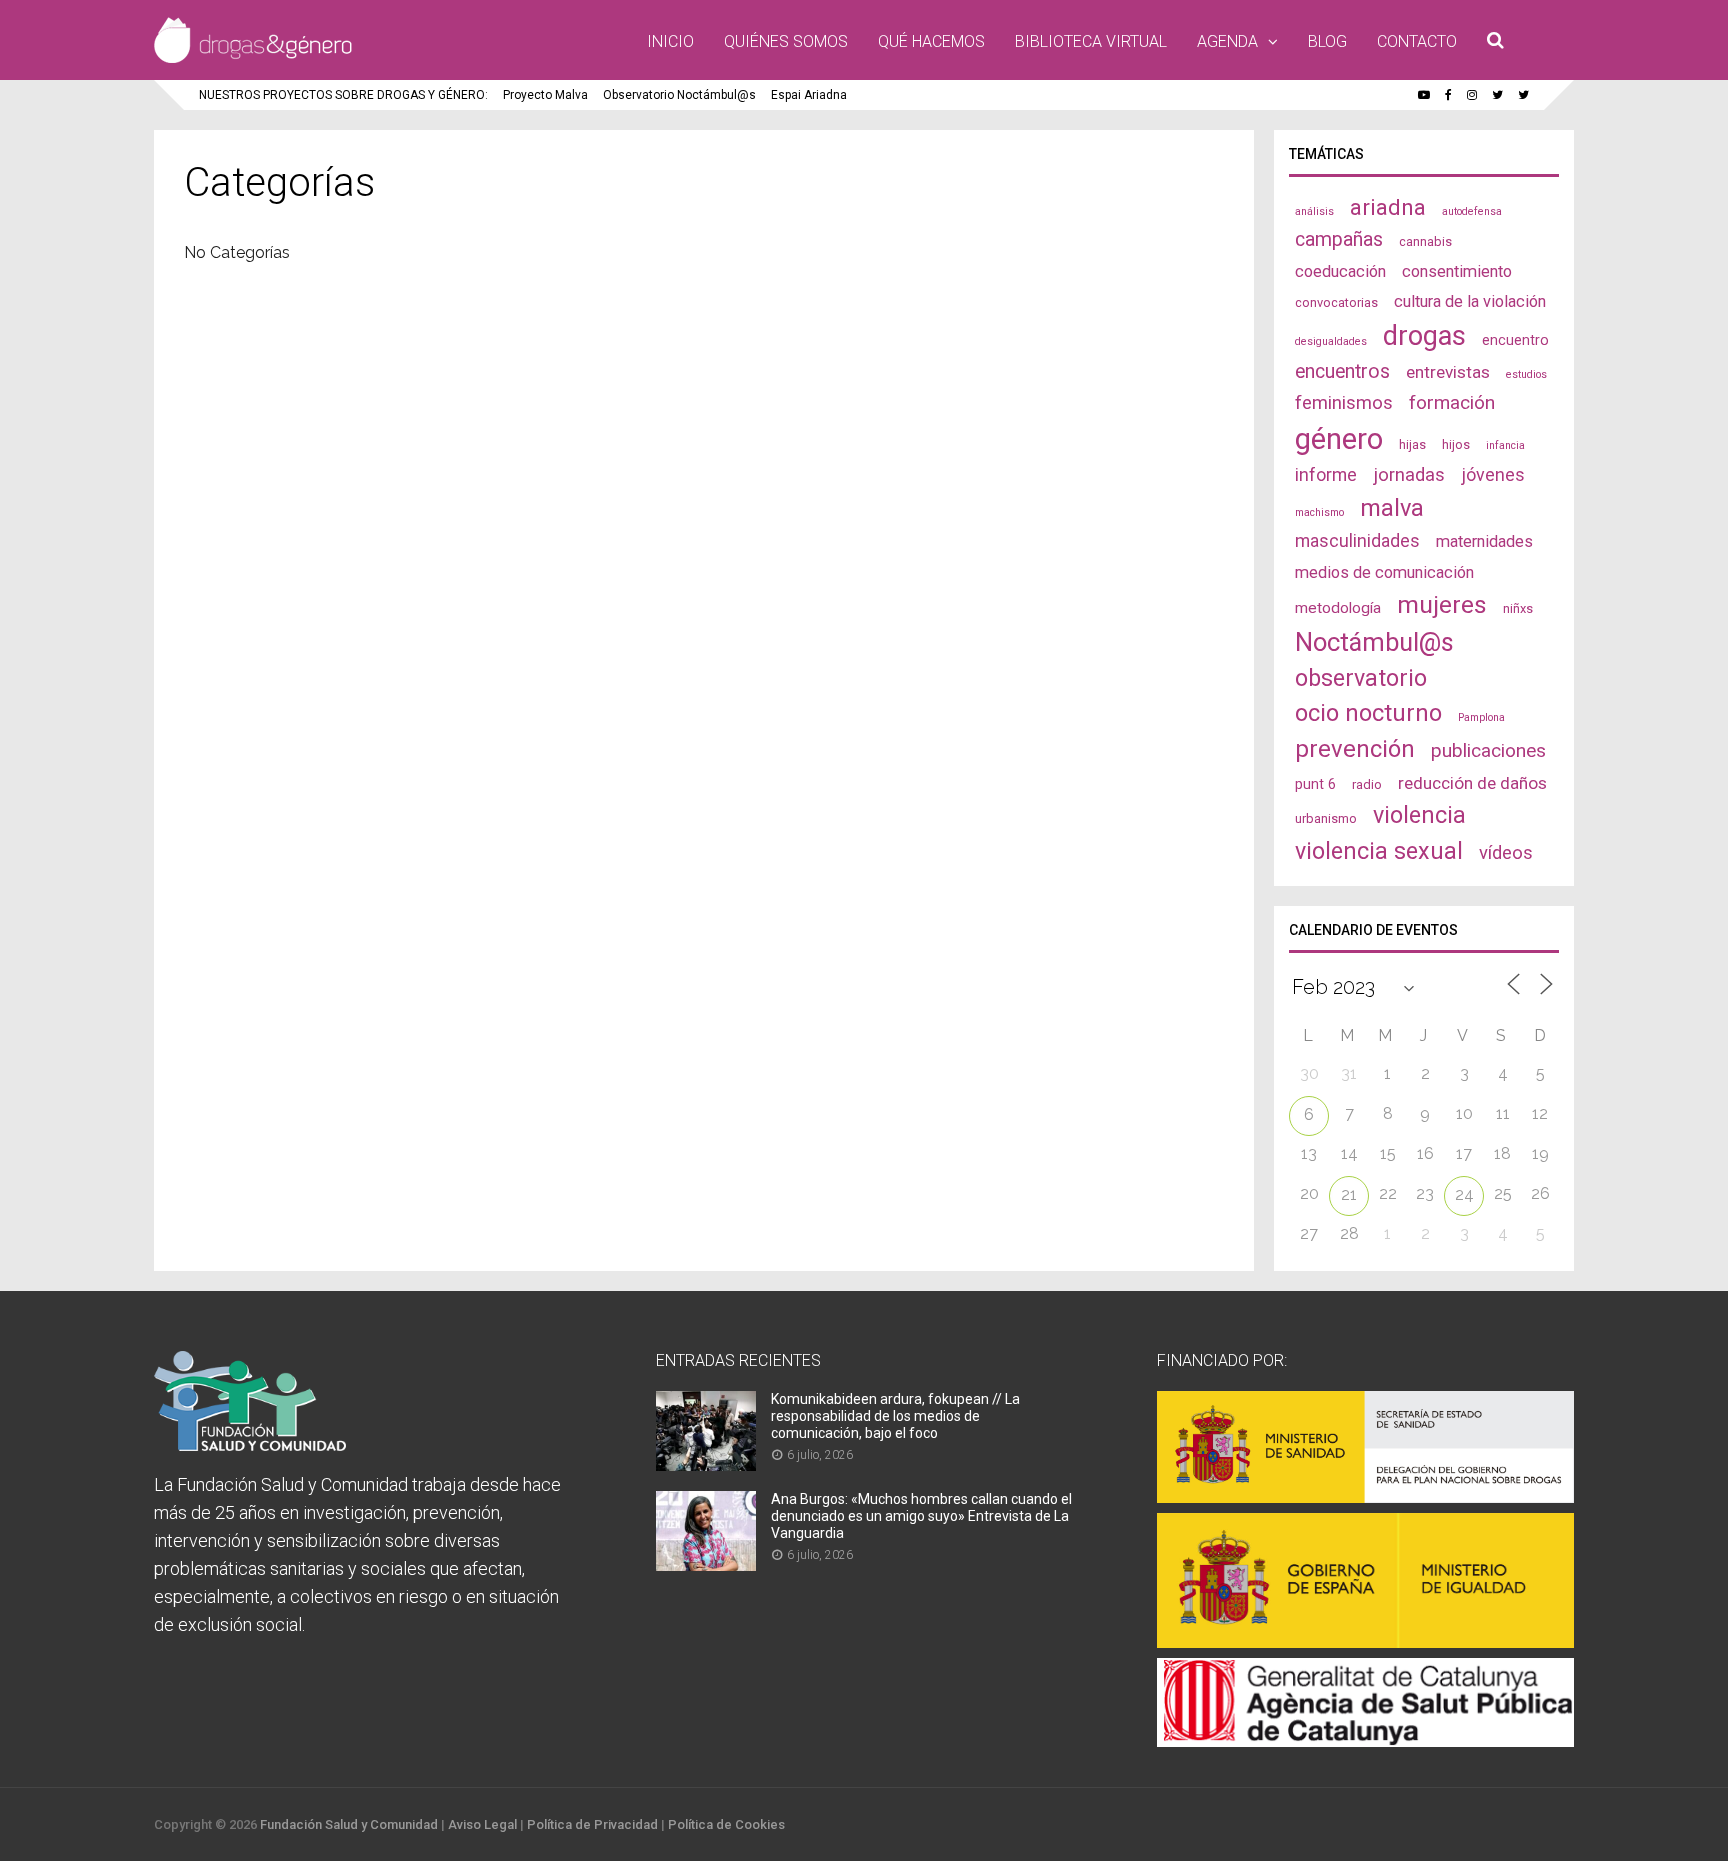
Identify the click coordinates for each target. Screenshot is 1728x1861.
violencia (1419, 815)
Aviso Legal (482, 1824)
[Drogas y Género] (253, 59)
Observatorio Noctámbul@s (679, 95)
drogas (1424, 336)
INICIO (670, 41)
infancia (1505, 445)
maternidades (1484, 541)
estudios (1526, 374)
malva (1392, 508)
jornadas (1409, 475)
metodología (1338, 608)
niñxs (1518, 608)
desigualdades (1331, 341)
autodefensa (1472, 211)
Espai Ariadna (809, 95)
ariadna (1388, 207)
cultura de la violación (1470, 301)
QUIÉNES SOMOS (786, 41)
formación (1452, 402)
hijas (1412, 444)
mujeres (1442, 604)
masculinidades (1357, 540)
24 (1464, 1194)
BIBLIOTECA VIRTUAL (1091, 41)
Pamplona (1481, 717)
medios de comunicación (1384, 572)
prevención (1355, 749)
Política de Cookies (726, 1824)
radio (1367, 784)
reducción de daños (1472, 783)
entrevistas (1448, 372)
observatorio (1361, 678)
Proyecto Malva (545, 95)
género (1339, 439)
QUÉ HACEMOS (931, 41)
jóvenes (1493, 474)
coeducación (1340, 271)
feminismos (1344, 403)
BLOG (1327, 41)
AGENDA (1227, 41)
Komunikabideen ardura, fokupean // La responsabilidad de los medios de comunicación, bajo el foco (895, 1416)
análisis (1314, 211)
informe (1326, 474)
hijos (1456, 444)
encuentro (1515, 340)
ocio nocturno (1368, 713)
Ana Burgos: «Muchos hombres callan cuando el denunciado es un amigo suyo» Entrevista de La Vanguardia (921, 1516)
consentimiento (1457, 271)
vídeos (1506, 853)
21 (1349, 1194)
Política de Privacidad (592, 1824)
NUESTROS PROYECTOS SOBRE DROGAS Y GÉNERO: (343, 95)
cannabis (1425, 241)
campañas (1339, 239)
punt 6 (1315, 784)
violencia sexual (1379, 851)
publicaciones (1488, 750)
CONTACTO (1417, 41)
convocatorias (1336, 302)
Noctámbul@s (1374, 642)
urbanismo (1326, 818)
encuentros (1342, 371)
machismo (1319, 512)
